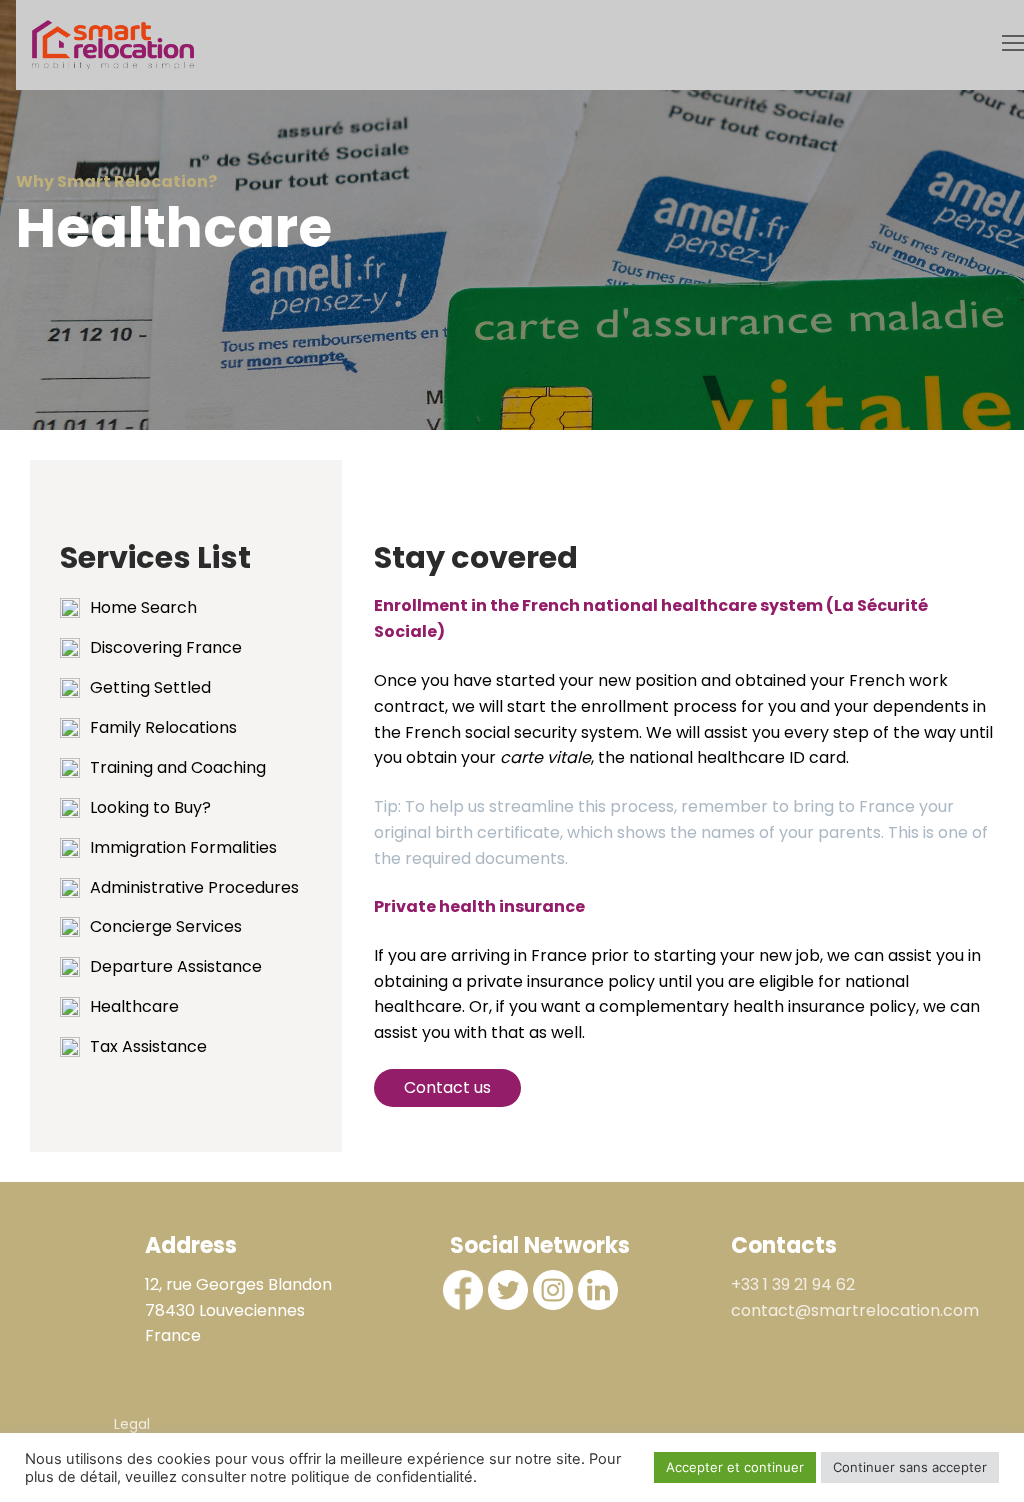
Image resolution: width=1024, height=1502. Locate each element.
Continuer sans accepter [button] (910, 1467)
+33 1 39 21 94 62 (793, 1284)
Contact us (447, 1087)
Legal (132, 1424)
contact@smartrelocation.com (855, 1310)
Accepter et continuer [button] (735, 1467)
